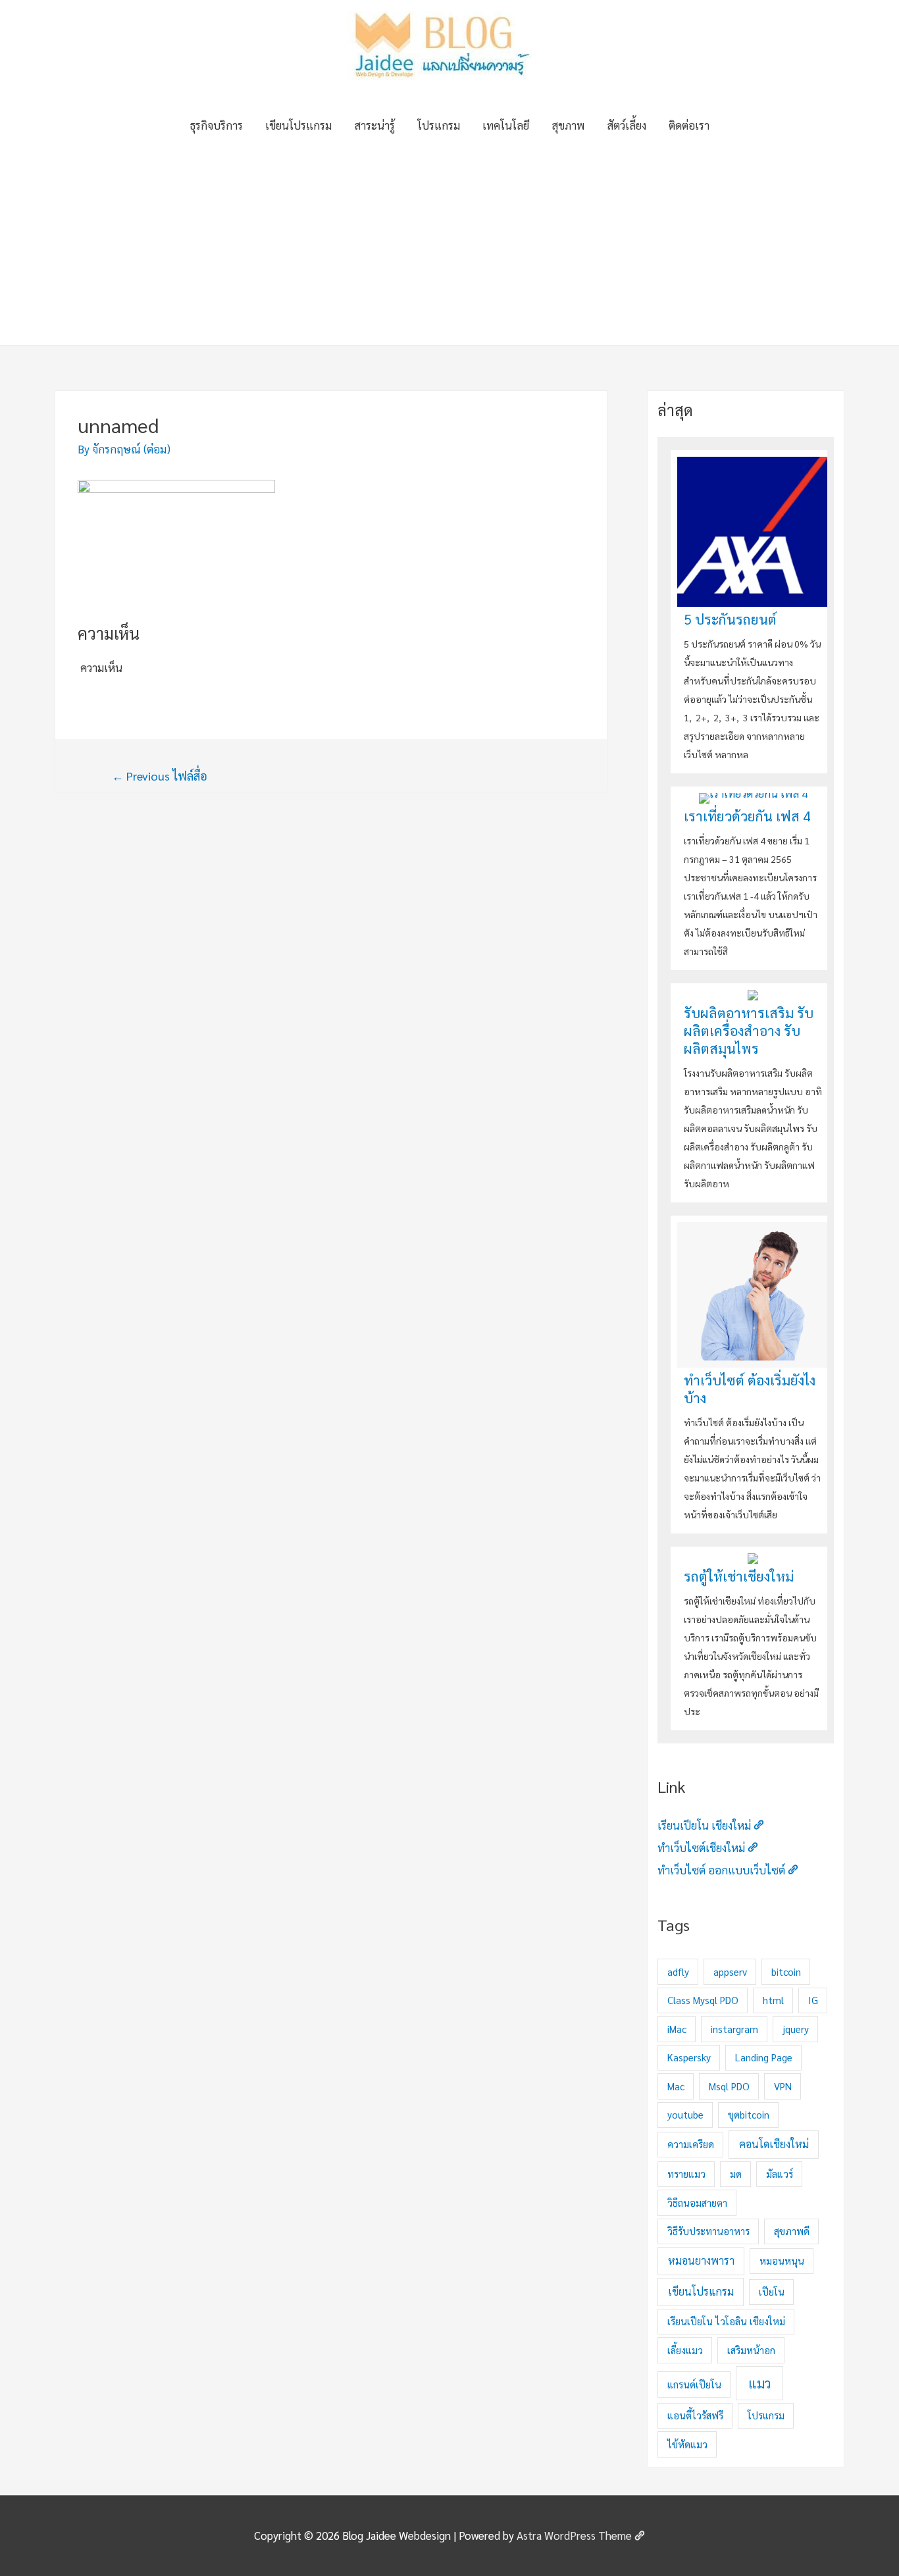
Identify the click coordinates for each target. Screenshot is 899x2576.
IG (813, 2000)
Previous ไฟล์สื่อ (160, 776)
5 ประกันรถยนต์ (730, 619)
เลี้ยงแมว (685, 2350)
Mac (676, 2086)
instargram (734, 2029)
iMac (677, 2029)
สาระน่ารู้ (374, 125)
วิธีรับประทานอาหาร (708, 2231)
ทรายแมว (686, 2174)
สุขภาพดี (792, 2231)
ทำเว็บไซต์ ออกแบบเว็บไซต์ (721, 1870)
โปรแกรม (439, 125)
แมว (759, 2383)
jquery (796, 2029)
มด (736, 2174)
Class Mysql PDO (703, 2000)
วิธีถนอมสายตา (697, 2202)
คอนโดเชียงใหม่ (774, 2144)
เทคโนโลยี (506, 125)
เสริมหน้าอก (751, 2350)
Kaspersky (689, 2057)
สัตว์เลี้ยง (627, 125)
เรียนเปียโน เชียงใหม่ (704, 1825)
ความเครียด (691, 2144)
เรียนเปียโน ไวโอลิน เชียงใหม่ (726, 2321)
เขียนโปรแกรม (298, 125)
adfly (678, 1971)
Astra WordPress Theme (574, 2535)
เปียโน (772, 2291)
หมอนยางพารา (701, 2260)
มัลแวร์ (780, 2174)
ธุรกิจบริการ (216, 125)
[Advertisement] (449, 246)
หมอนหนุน (782, 2260)
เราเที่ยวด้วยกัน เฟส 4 (747, 816)
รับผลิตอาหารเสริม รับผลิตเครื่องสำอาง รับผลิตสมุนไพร (749, 1030)
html (773, 2000)
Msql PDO (729, 2086)
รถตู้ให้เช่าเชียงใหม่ (739, 1576)
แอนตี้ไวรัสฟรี (695, 2415)
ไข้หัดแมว (687, 2444)
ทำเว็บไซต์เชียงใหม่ (701, 1847)
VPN (783, 2086)
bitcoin (786, 1971)
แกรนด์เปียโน (694, 2384)
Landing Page (764, 2057)
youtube (685, 2114)
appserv (730, 1971)
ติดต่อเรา (689, 125)
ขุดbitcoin (749, 2114)
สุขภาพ (568, 125)
